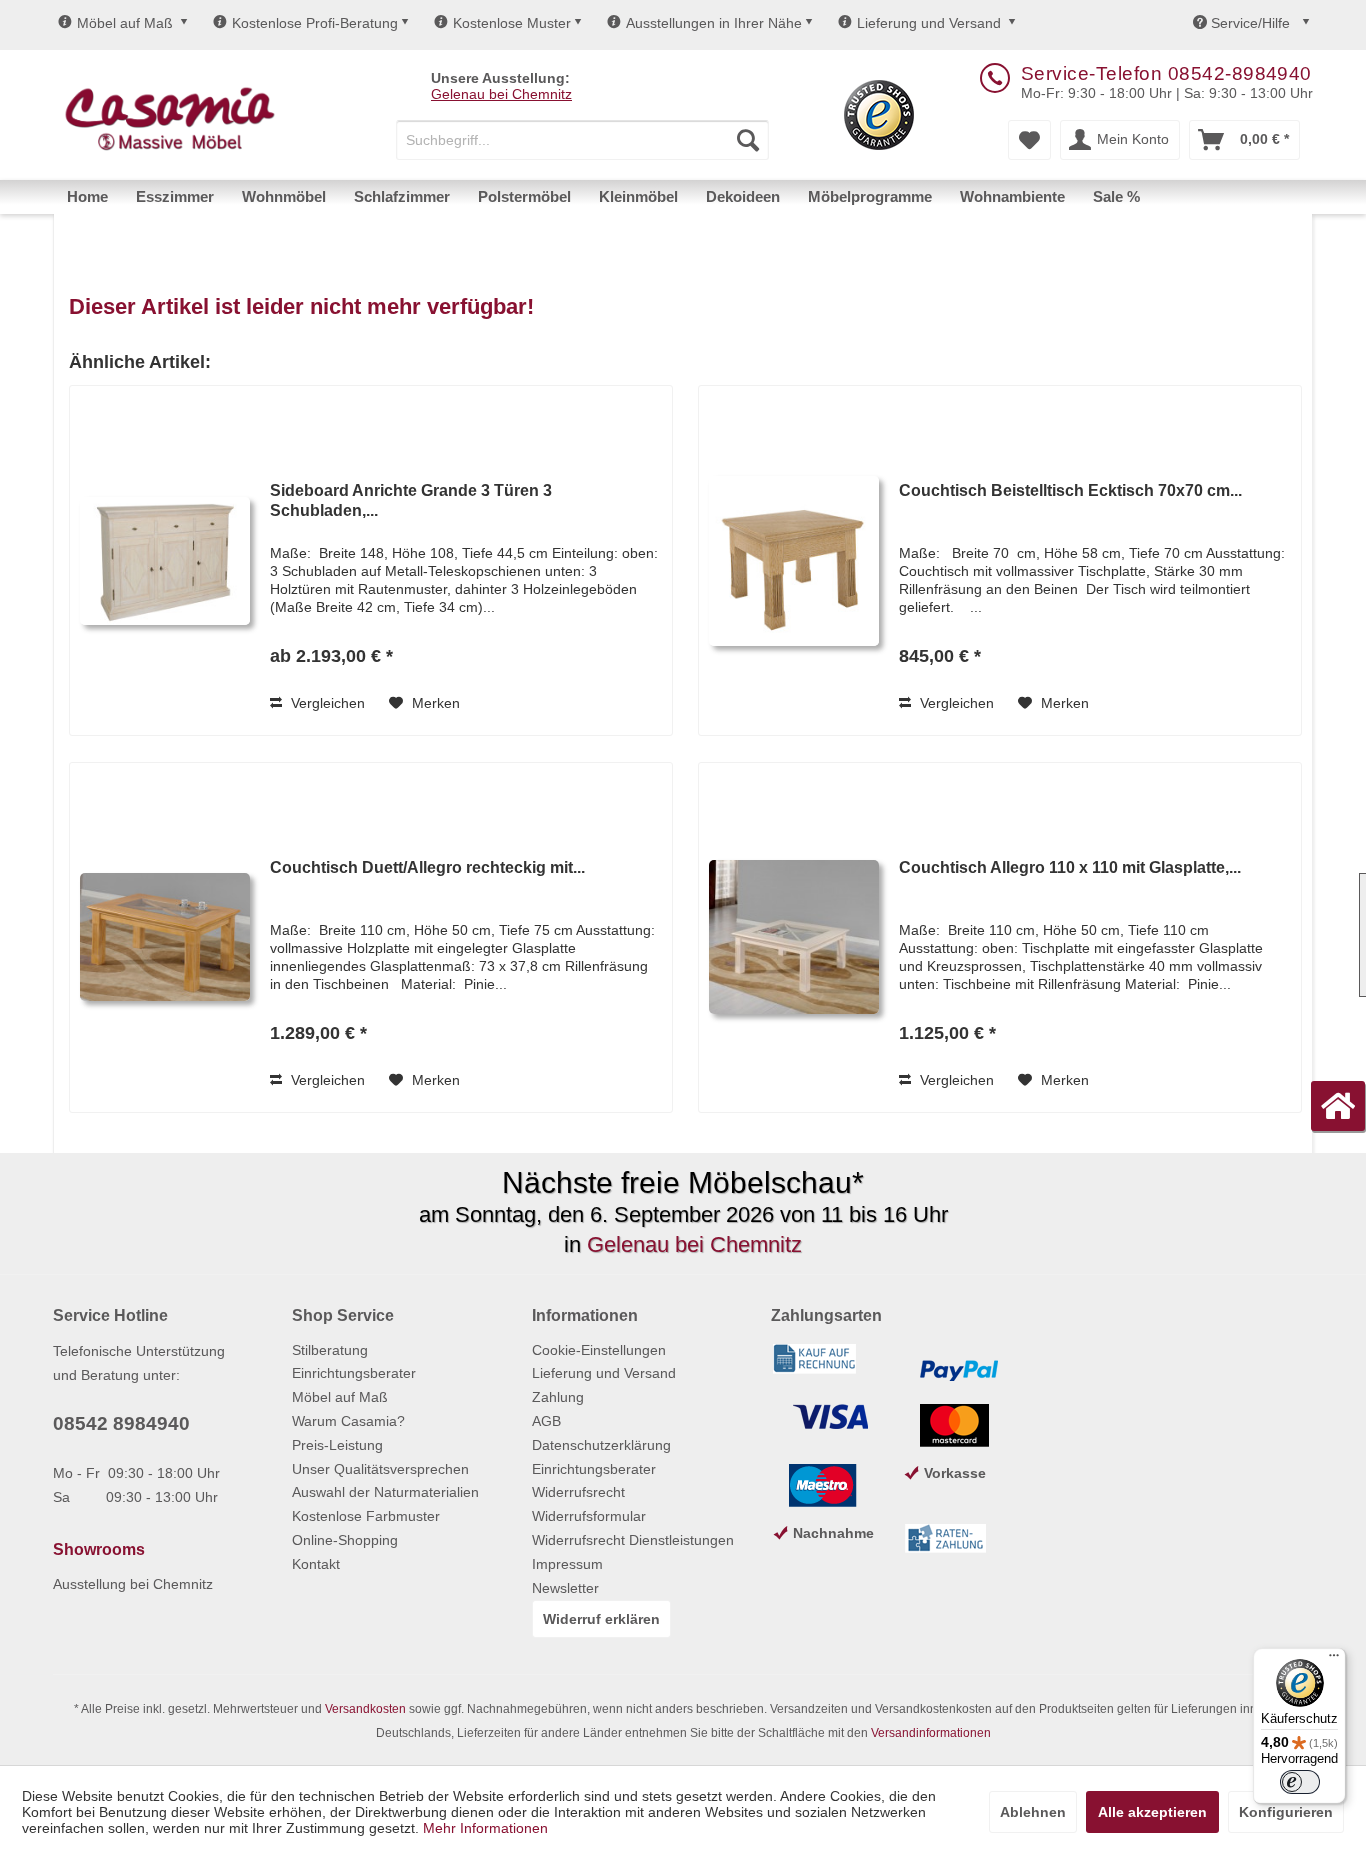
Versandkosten (365, 1709)
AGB (546, 1421)
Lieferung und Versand (929, 23)
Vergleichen (326, 703)
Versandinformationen (931, 1733)
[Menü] (1334, 1660)
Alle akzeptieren (1152, 1812)
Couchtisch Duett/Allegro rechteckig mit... (427, 867)
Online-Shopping (345, 1540)
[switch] (1300, 1782)
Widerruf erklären (601, 1619)
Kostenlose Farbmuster (366, 1516)
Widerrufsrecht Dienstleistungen (633, 1540)
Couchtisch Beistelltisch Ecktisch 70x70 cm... (1070, 490)
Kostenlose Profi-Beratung (315, 23)
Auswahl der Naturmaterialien (385, 1492)
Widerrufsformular (589, 1516)
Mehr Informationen (485, 1828)
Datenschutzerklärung (601, 1445)
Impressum (567, 1564)
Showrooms (99, 1549)
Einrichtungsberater (354, 1373)
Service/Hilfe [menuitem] (1250, 23)
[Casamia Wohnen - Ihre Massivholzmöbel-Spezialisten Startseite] (169, 120)
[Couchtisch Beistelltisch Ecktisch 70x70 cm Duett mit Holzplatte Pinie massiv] (794, 560)
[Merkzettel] (1029, 140)
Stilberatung (330, 1350)
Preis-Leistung (337, 1445)
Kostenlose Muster (512, 23)
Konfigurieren (1286, 1812)
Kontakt (316, 1564)
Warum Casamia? (348, 1421)
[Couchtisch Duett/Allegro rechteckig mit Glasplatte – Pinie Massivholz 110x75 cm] (165, 937)
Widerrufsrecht (578, 1492)
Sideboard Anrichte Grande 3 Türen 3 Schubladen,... (411, 500)
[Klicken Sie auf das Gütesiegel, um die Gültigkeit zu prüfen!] (879, 115)
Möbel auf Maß (125, 23)
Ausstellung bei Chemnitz (133, 1584)
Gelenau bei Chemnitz (501, 94)
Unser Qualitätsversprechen (380, 1469)
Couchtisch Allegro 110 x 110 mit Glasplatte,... (1070, 867)
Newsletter (565, 1588)
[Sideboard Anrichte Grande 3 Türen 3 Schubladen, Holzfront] (165, 560)
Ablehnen (1033, 1812)
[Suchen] (748, 140)
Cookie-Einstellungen (599, 1350)
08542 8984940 (121, 1423)
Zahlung (558, 1397)
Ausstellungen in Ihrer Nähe (714, 23)
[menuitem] (582, 140)
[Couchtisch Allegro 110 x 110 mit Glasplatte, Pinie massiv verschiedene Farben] (794, 937)
